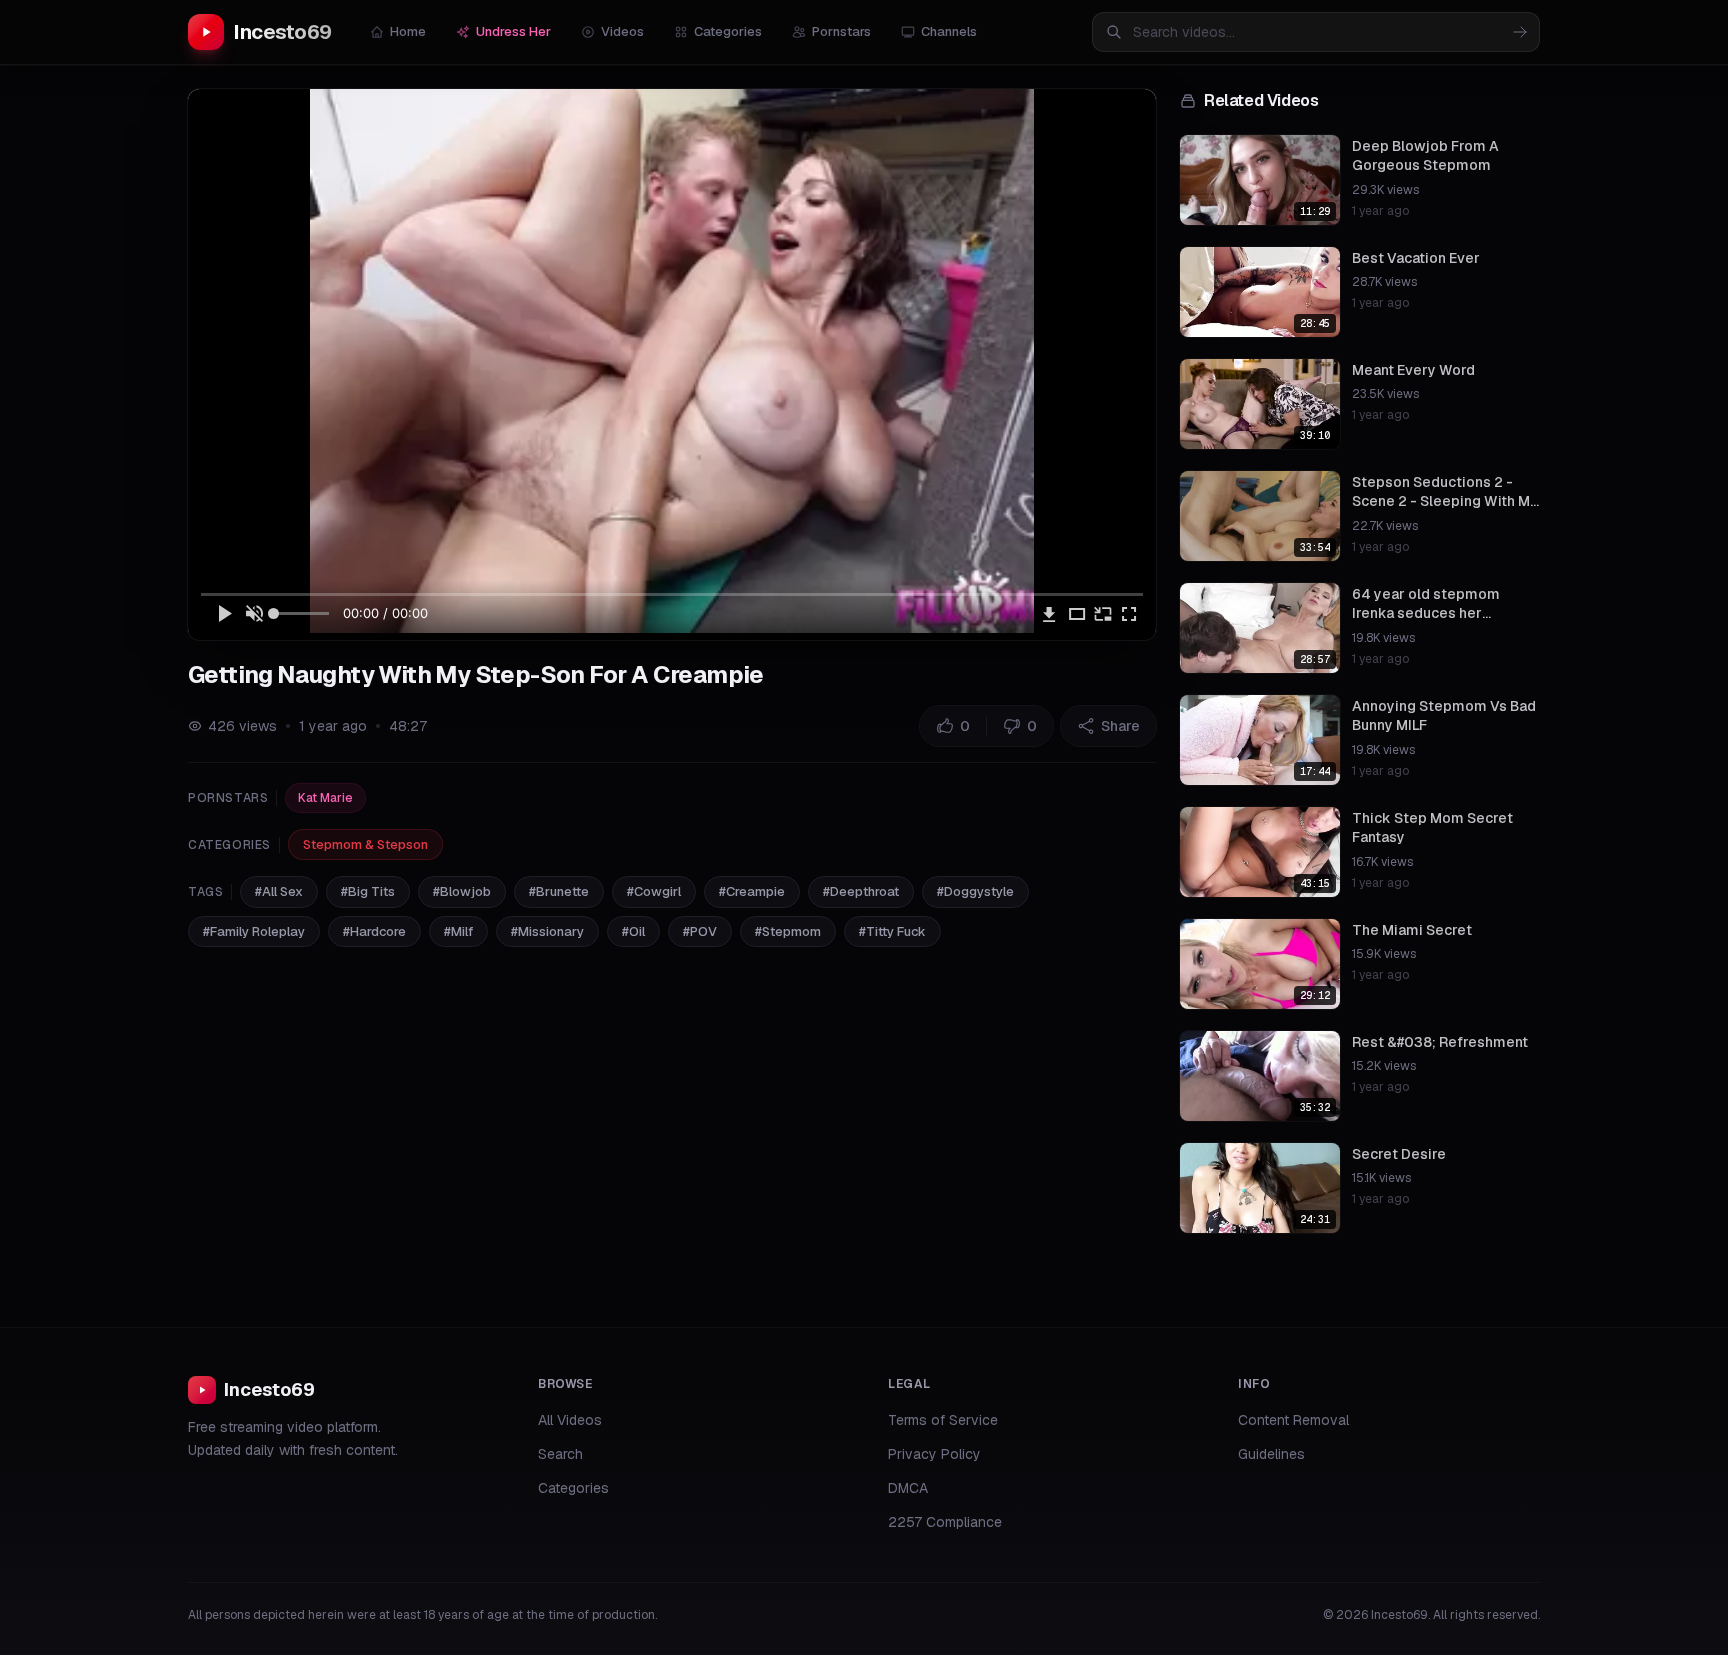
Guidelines (1271, 1454)
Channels (949, 31)
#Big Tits (368, 891)
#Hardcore (374, 931)
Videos (622, 31)
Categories (728, 31)
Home (408, 31)
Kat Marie (325, 798)
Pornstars (841, 31)
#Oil (633, 931)
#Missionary (547, 931)
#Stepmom (788, 931)
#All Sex (279, 891)
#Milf (458, 931)
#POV (700, 931)
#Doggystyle (975, 891)
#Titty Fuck (892, 931)
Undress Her (513, 31)
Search (560, 1454)
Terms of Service (943, 1420)
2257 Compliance (945, 1522)
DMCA (908, 1488)
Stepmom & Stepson (365, 844)
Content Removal (1293, 1420)
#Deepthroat (861, 891)
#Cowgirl (654, 891)
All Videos (570, 1420)
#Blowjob (462, 891)
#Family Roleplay (254, 931)
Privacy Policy (934, 1454)
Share (1120, 726)
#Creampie (752, 891)
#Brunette (559, 891)
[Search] (1520, 32)
